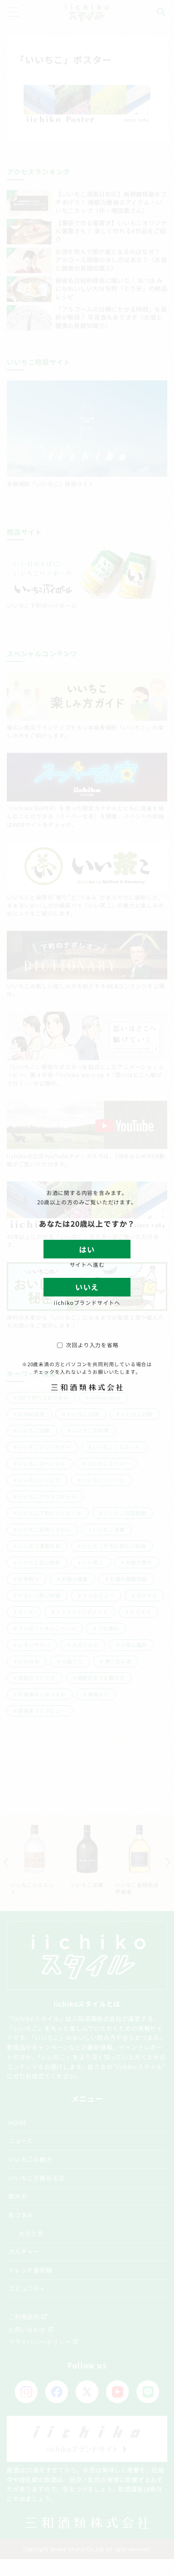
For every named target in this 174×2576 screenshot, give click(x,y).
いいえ (87, 1287)
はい (87, 1249)
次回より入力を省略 (92, 1345)
